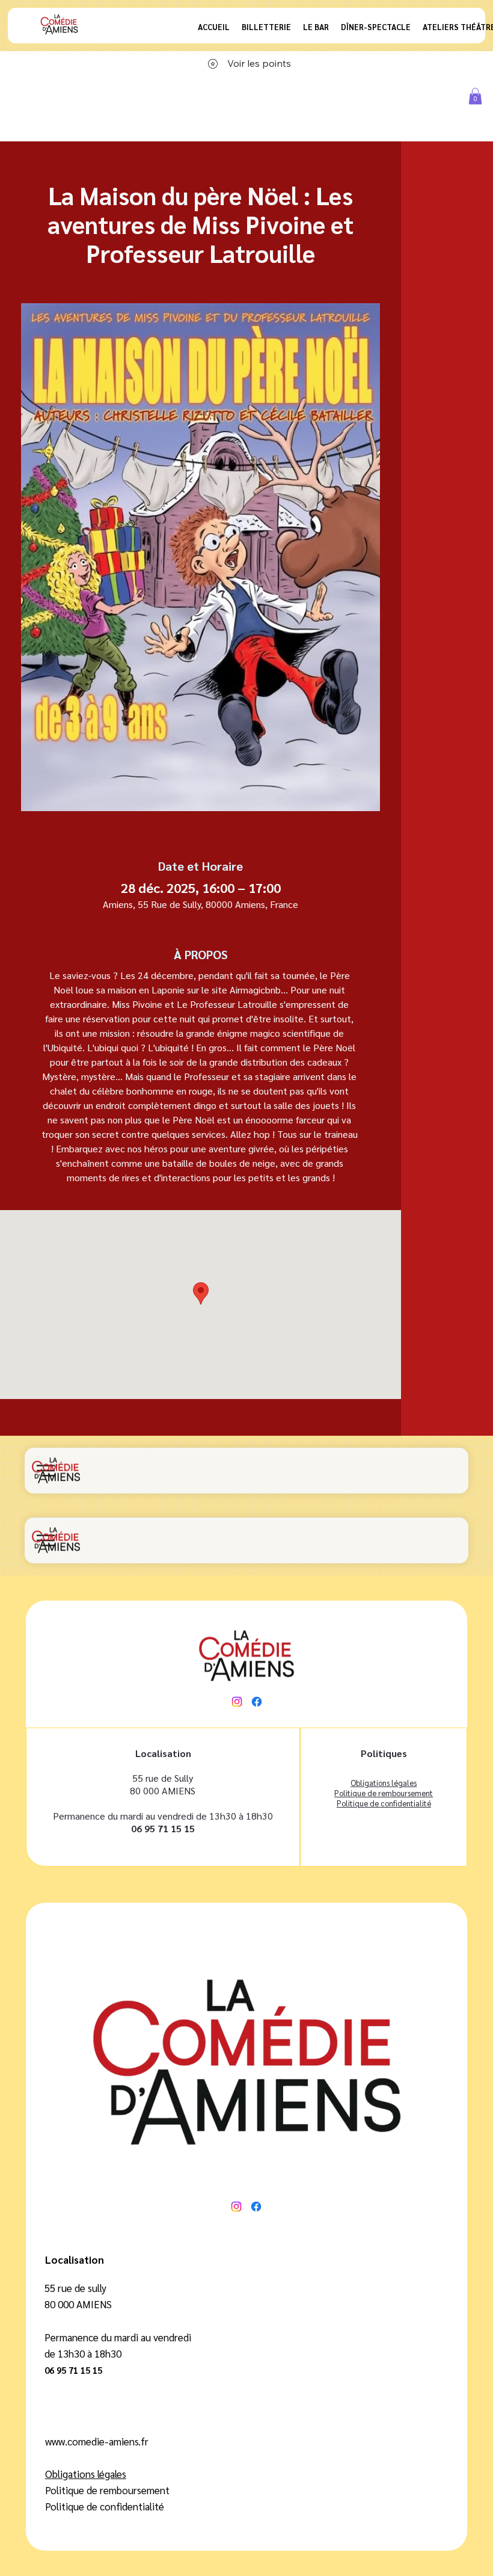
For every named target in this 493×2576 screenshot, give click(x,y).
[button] (475, 96)
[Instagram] (237, 1702)
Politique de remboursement (384, 1793)
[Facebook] (257, 1702)
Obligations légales (86, 2474)
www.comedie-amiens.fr (97, 2441)
